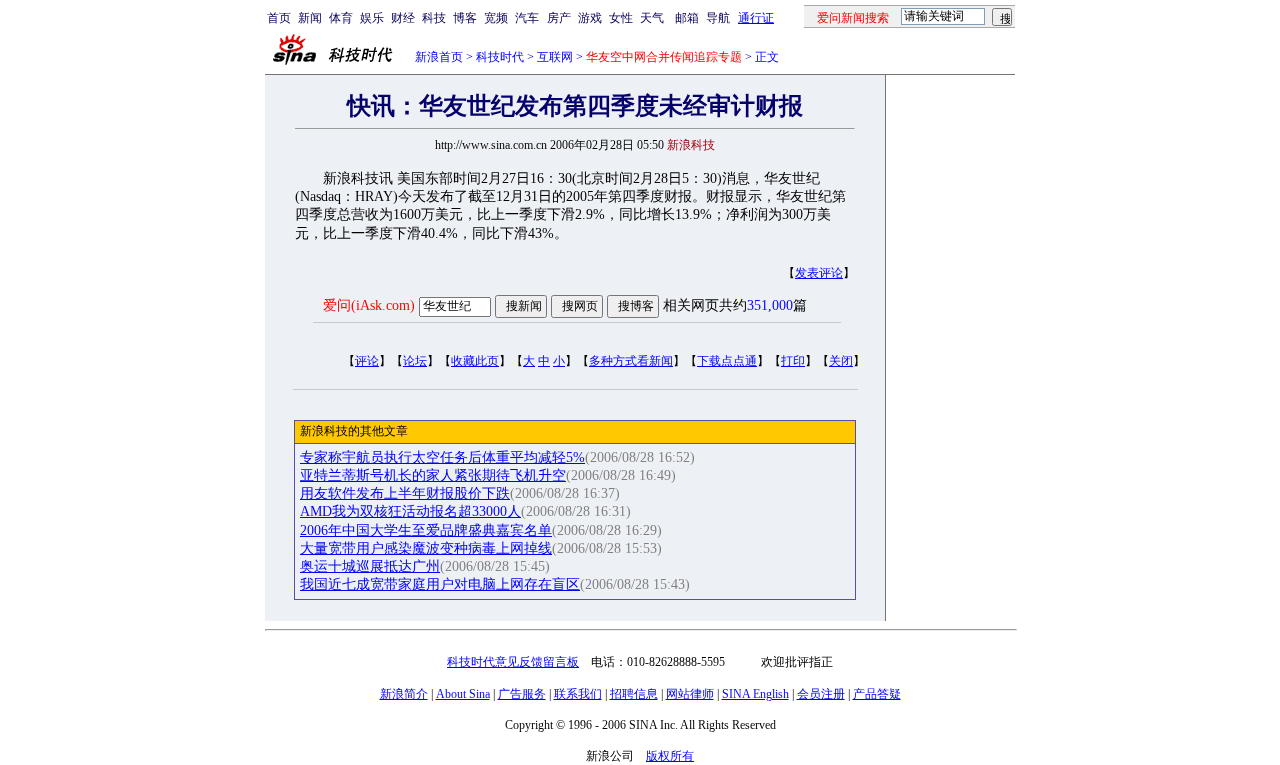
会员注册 (821, 694)
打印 (793, 361)
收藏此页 (475, 361)
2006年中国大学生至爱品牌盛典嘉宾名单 (426, 530)
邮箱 (687, 18)
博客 (465, 18)
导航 (718, 18)
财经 (403, 18)
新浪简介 (404, 694)
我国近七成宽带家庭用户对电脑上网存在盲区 (440, 584)
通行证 (756, 18)
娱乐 (372, 18)
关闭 (841, 361)
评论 (367, 361)
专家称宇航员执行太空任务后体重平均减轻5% (442, 457)
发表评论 (819, 273)
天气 (652, 18)
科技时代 (500, 57)
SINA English (755, 694)
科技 (434, 18)
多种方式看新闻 (631, 361)
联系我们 (578, 694)
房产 (559, 18)
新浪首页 (439, 57)
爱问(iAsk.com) (369, 305)
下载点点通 (727, 361)
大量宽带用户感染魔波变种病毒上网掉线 (426, 548)
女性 (621, 18)
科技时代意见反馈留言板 (513, 662)
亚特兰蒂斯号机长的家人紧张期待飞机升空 (433, 475)
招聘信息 (634, 694)
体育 (341, 18)
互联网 (555, 57)
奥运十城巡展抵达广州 (370, 566)
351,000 (770, 305)
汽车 (527, 18)
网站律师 (690, 694)
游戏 (590, 18)
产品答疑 (877, 694)
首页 (279, 18)
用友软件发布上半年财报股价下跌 (405, 493)
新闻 (310, 18)
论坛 (415, 361)
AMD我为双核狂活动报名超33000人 (410, 511)
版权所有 (670, 756)
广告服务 (522, 694)
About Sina (463, 694)
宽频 (496, 18)
